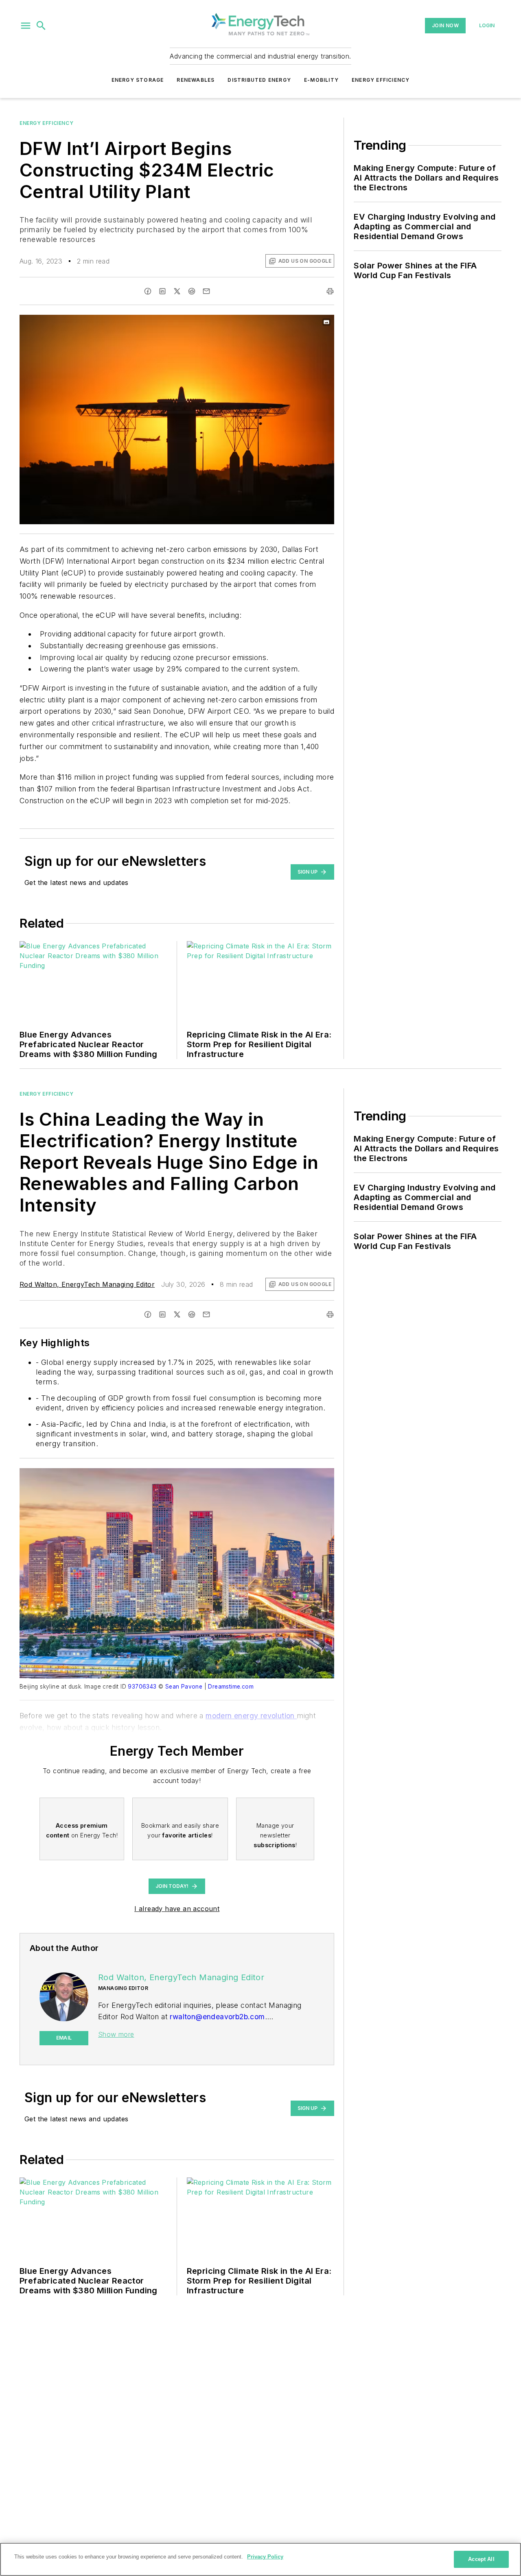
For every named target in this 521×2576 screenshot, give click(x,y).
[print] (330, 291)
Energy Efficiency (381, 80)
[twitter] (177, 291)
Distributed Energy (259, 80)
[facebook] (148, 291)
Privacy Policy (265, 2557)
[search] (41, 26)
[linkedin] (162, 291)
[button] (26, 26)
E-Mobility (321, 80)
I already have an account (177, 1909)
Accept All (481, 2559)
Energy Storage (138, 80)
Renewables (196, 80)
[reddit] (192, 291)
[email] (206, 291)
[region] (260, 2559)
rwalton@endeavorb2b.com (217, 2017)
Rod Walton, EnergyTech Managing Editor (87, 1284)
